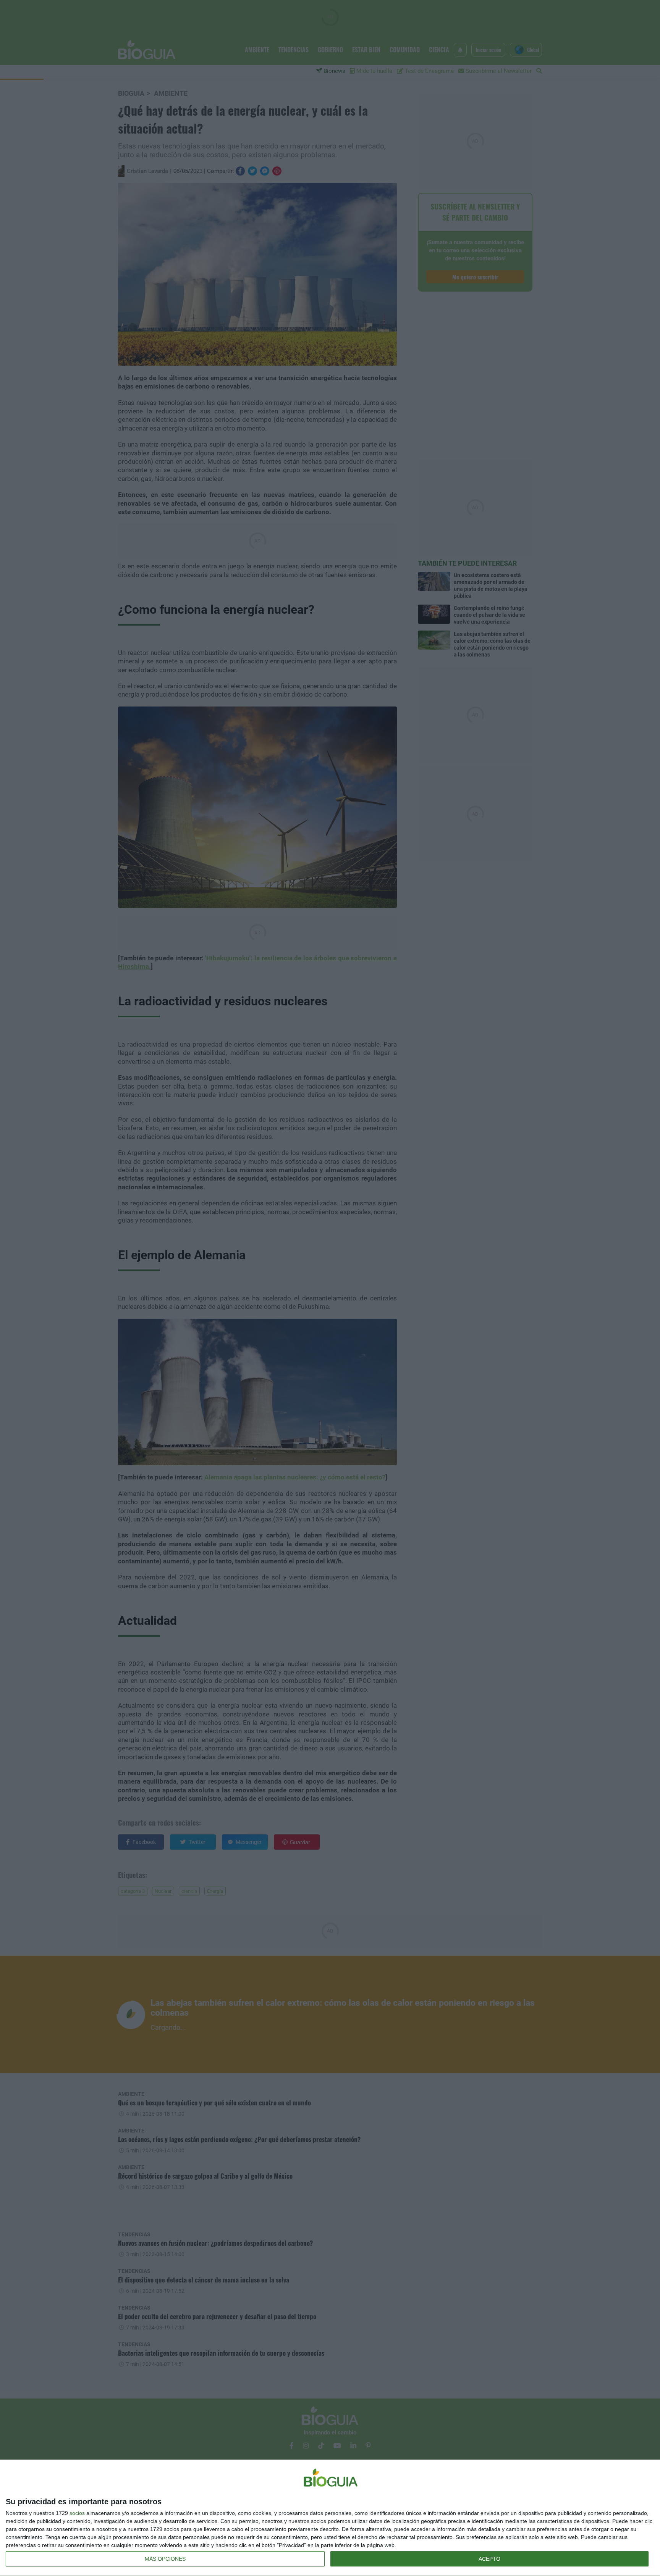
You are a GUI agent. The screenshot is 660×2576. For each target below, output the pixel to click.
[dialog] (330, 2518)
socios (77, 2513)
